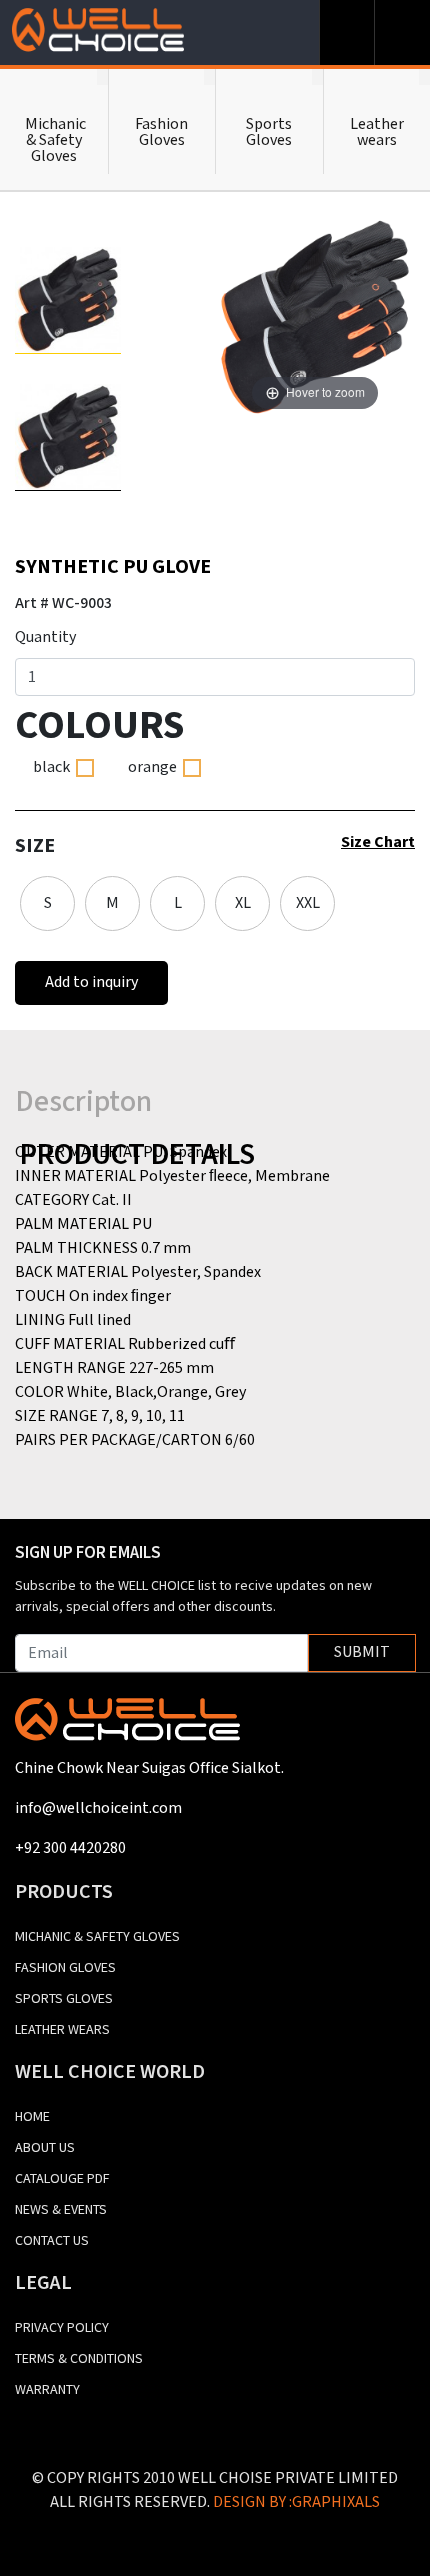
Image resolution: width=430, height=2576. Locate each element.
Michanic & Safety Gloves (97, 1937)
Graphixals (336, 2502)
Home (32, 2117)
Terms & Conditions (79, 2359)
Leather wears (62, 2030)
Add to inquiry (91, 982)
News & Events (61, 2210)
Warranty (47, 2390)
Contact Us (52, 2241)
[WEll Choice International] (127, 1727)
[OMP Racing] (97, 30)
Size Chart (378, 842)
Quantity (45, 637)
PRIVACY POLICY (62, 2328)
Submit (362, 1652)
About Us (45, 2148)
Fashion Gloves (65, 1968)
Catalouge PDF (62, 2179)
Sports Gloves (64, 1999)
